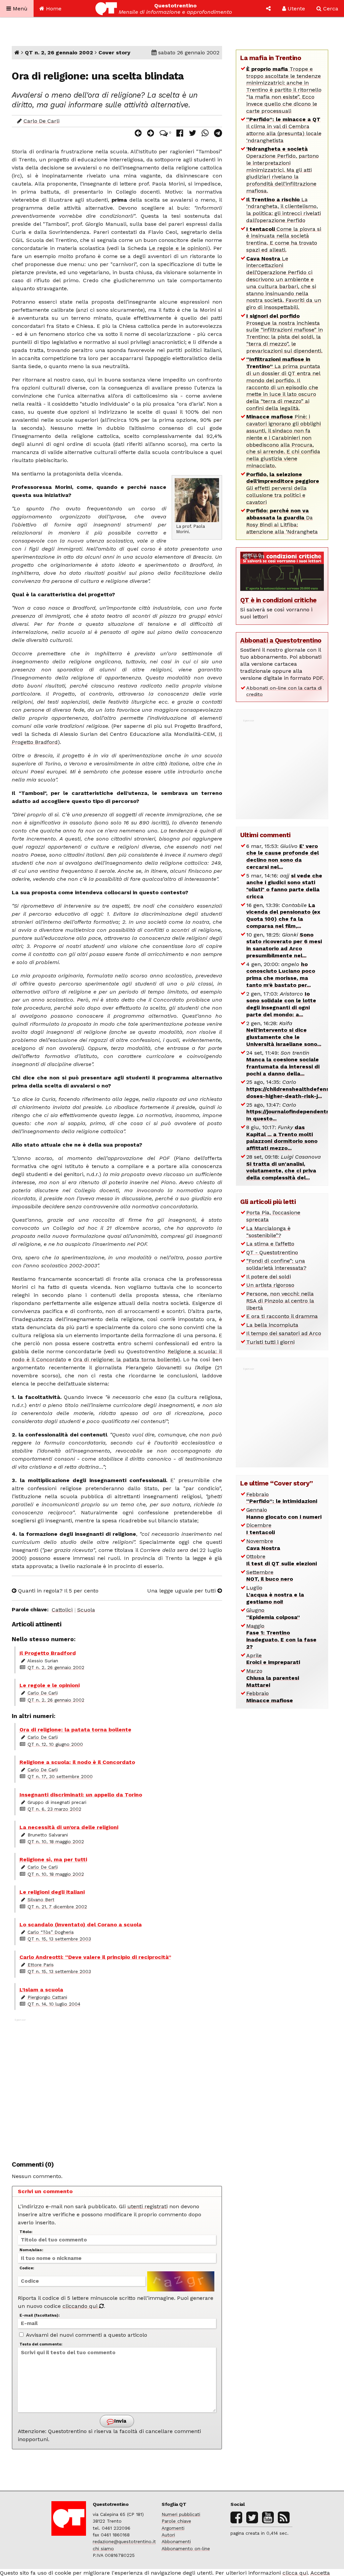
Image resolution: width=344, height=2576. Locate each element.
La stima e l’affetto (270, 1244)
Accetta (320, 2573)
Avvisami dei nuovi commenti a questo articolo (86, 2335)
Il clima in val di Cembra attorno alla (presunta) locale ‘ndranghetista (284, 130)
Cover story (114, 53)
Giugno (273, 1614)
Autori (168, 2535)
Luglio (275, 1595)
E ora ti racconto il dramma (282, 1316)
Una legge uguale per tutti (182, 1591)
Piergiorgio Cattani (47, 1997)
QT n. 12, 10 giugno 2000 (55, 1744)
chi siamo (103, 2548)
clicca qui (295, 2573)
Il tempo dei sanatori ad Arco (284, 1333)
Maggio (281, 1636)
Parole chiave (176, 2521)
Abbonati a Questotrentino (281, 640)
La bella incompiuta (272, 1325)
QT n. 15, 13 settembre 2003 (59, 1939)
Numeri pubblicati (181, 2514)
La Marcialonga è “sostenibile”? (268, 1232)
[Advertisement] (117, 2086)
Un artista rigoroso (270, 1285)
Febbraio (282, 1498)
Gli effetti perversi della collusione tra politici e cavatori (283, 488)
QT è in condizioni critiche (278, 600)
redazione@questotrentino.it (124, 2541)
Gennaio (284, 1513)
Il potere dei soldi (269, 1277)
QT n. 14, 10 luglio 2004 (54, 2004)
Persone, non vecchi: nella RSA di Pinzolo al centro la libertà (280, 1301)
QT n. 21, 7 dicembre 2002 (57, 1907)
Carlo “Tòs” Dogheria (51, 1932)
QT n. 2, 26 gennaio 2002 (59, 53)
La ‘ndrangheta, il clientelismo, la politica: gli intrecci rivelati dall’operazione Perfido (284, 210)
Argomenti (173, 2528)
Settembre (270, 1576)
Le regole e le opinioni (178, 248)
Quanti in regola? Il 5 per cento (57, 1591)
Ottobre (282, 1560)
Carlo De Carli (41, 121)
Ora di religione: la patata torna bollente (126, 1359)
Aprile (273, 1659)
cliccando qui (81, 2306)
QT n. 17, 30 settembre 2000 (60, 1776)
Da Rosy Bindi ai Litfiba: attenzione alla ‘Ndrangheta (282, 521)
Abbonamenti (176, 2541)
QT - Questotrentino (272, 1252)
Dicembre (261, 1529)
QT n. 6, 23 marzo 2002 (54, 1809)
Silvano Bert (41, 1900)
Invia (120, 2421)
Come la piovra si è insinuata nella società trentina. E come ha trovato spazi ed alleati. (284, 239)
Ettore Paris (41, 1965)
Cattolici (62, 1610)
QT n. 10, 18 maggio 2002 (56, 1841)
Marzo (273, 1678)
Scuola (86, 1610)
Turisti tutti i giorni (270, 1342)
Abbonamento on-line (186, 2548)
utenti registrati (147, 2206)
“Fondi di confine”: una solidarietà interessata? (276, 1264)
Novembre (263, 1545)
